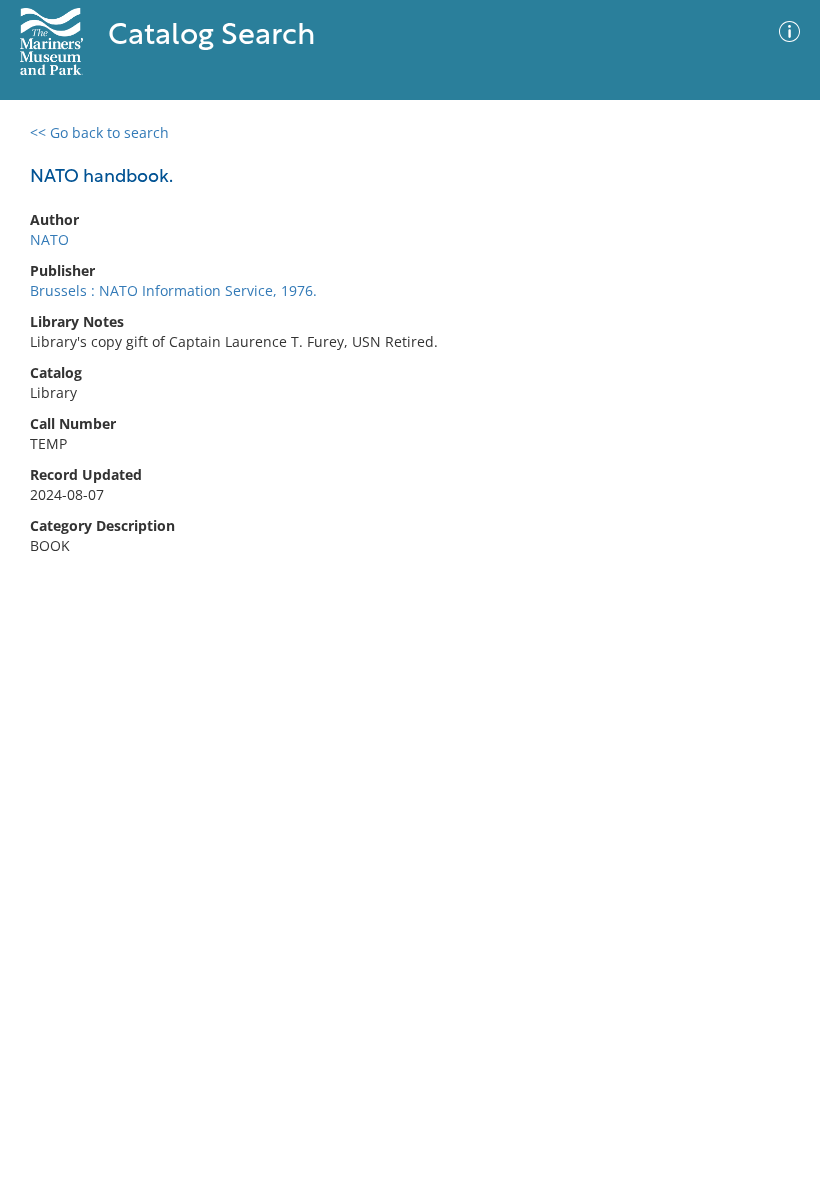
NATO (49, 239)
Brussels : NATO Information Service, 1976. (173, 290)
